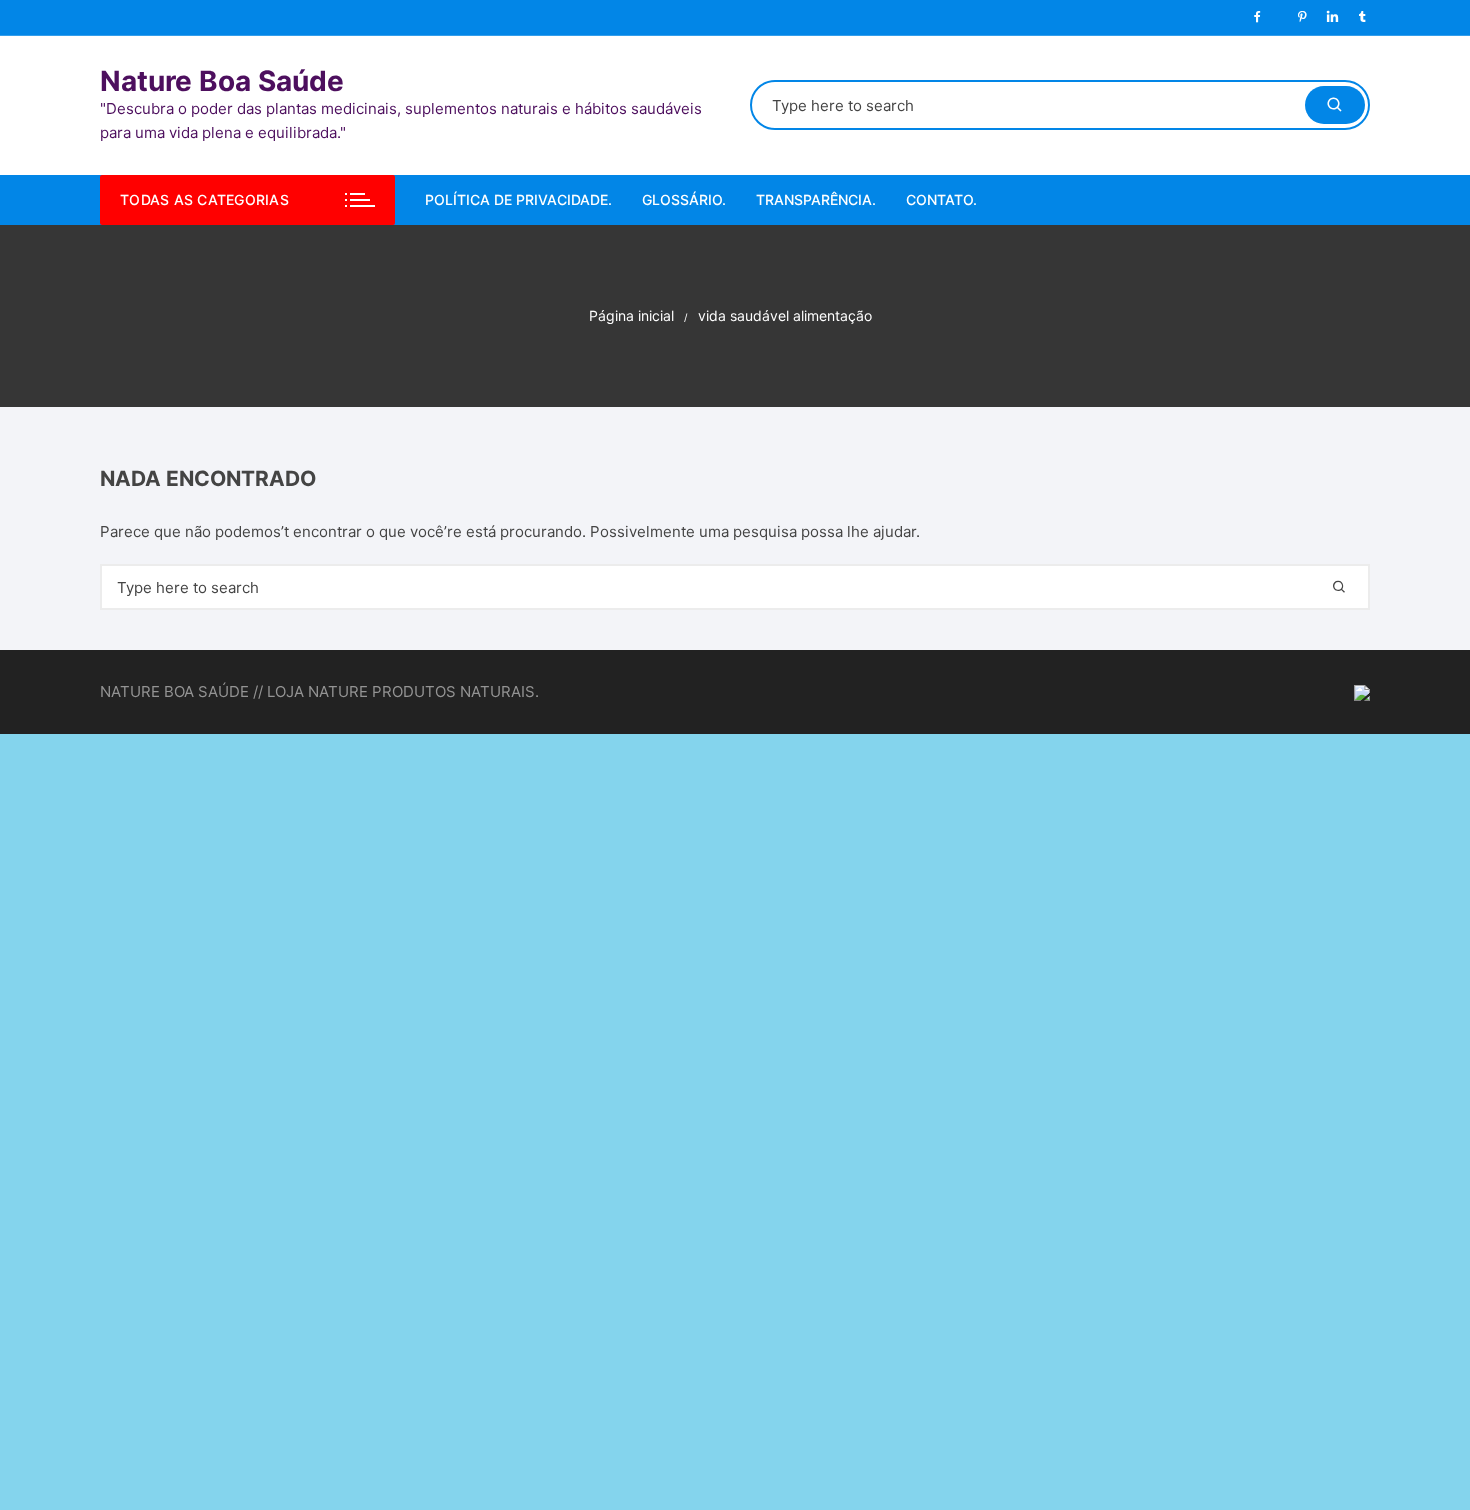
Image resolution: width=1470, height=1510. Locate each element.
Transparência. (816, 199)
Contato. (941, 199)
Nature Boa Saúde (222, 81)
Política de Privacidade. (518, 199)
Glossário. (684, 199)
